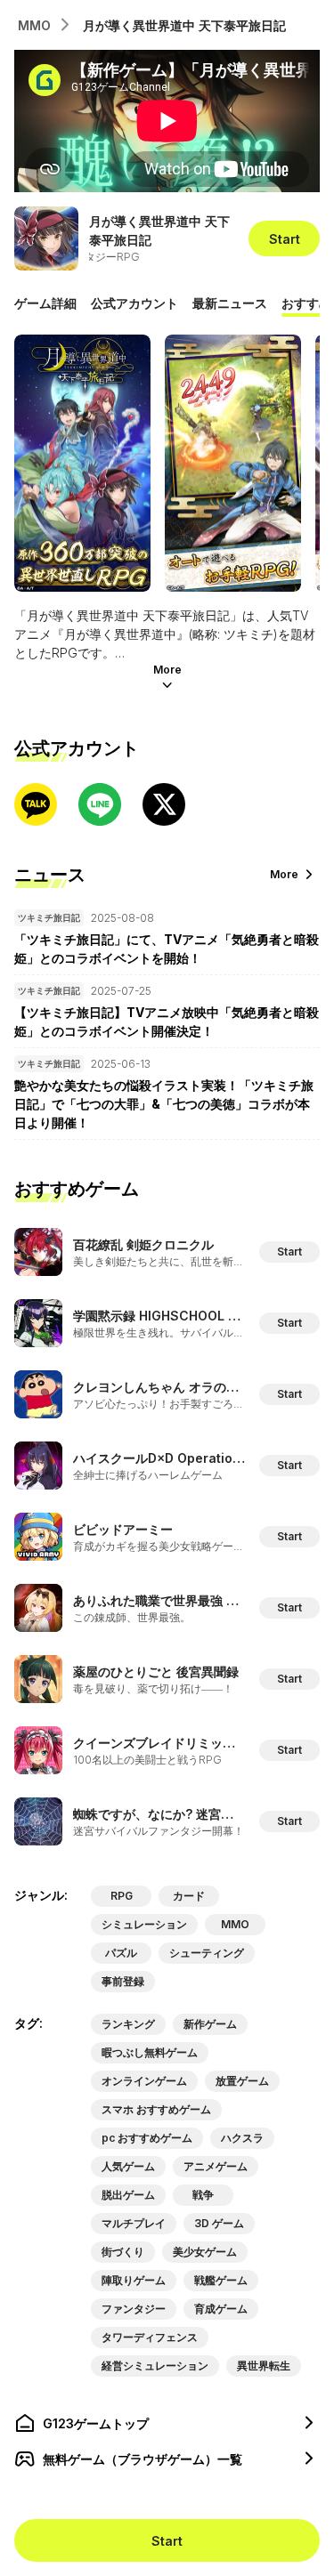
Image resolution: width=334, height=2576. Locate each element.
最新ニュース (230, 303)
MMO (34, 25)
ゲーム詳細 (45, 303)
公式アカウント (134, 303)
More (167, 670)
